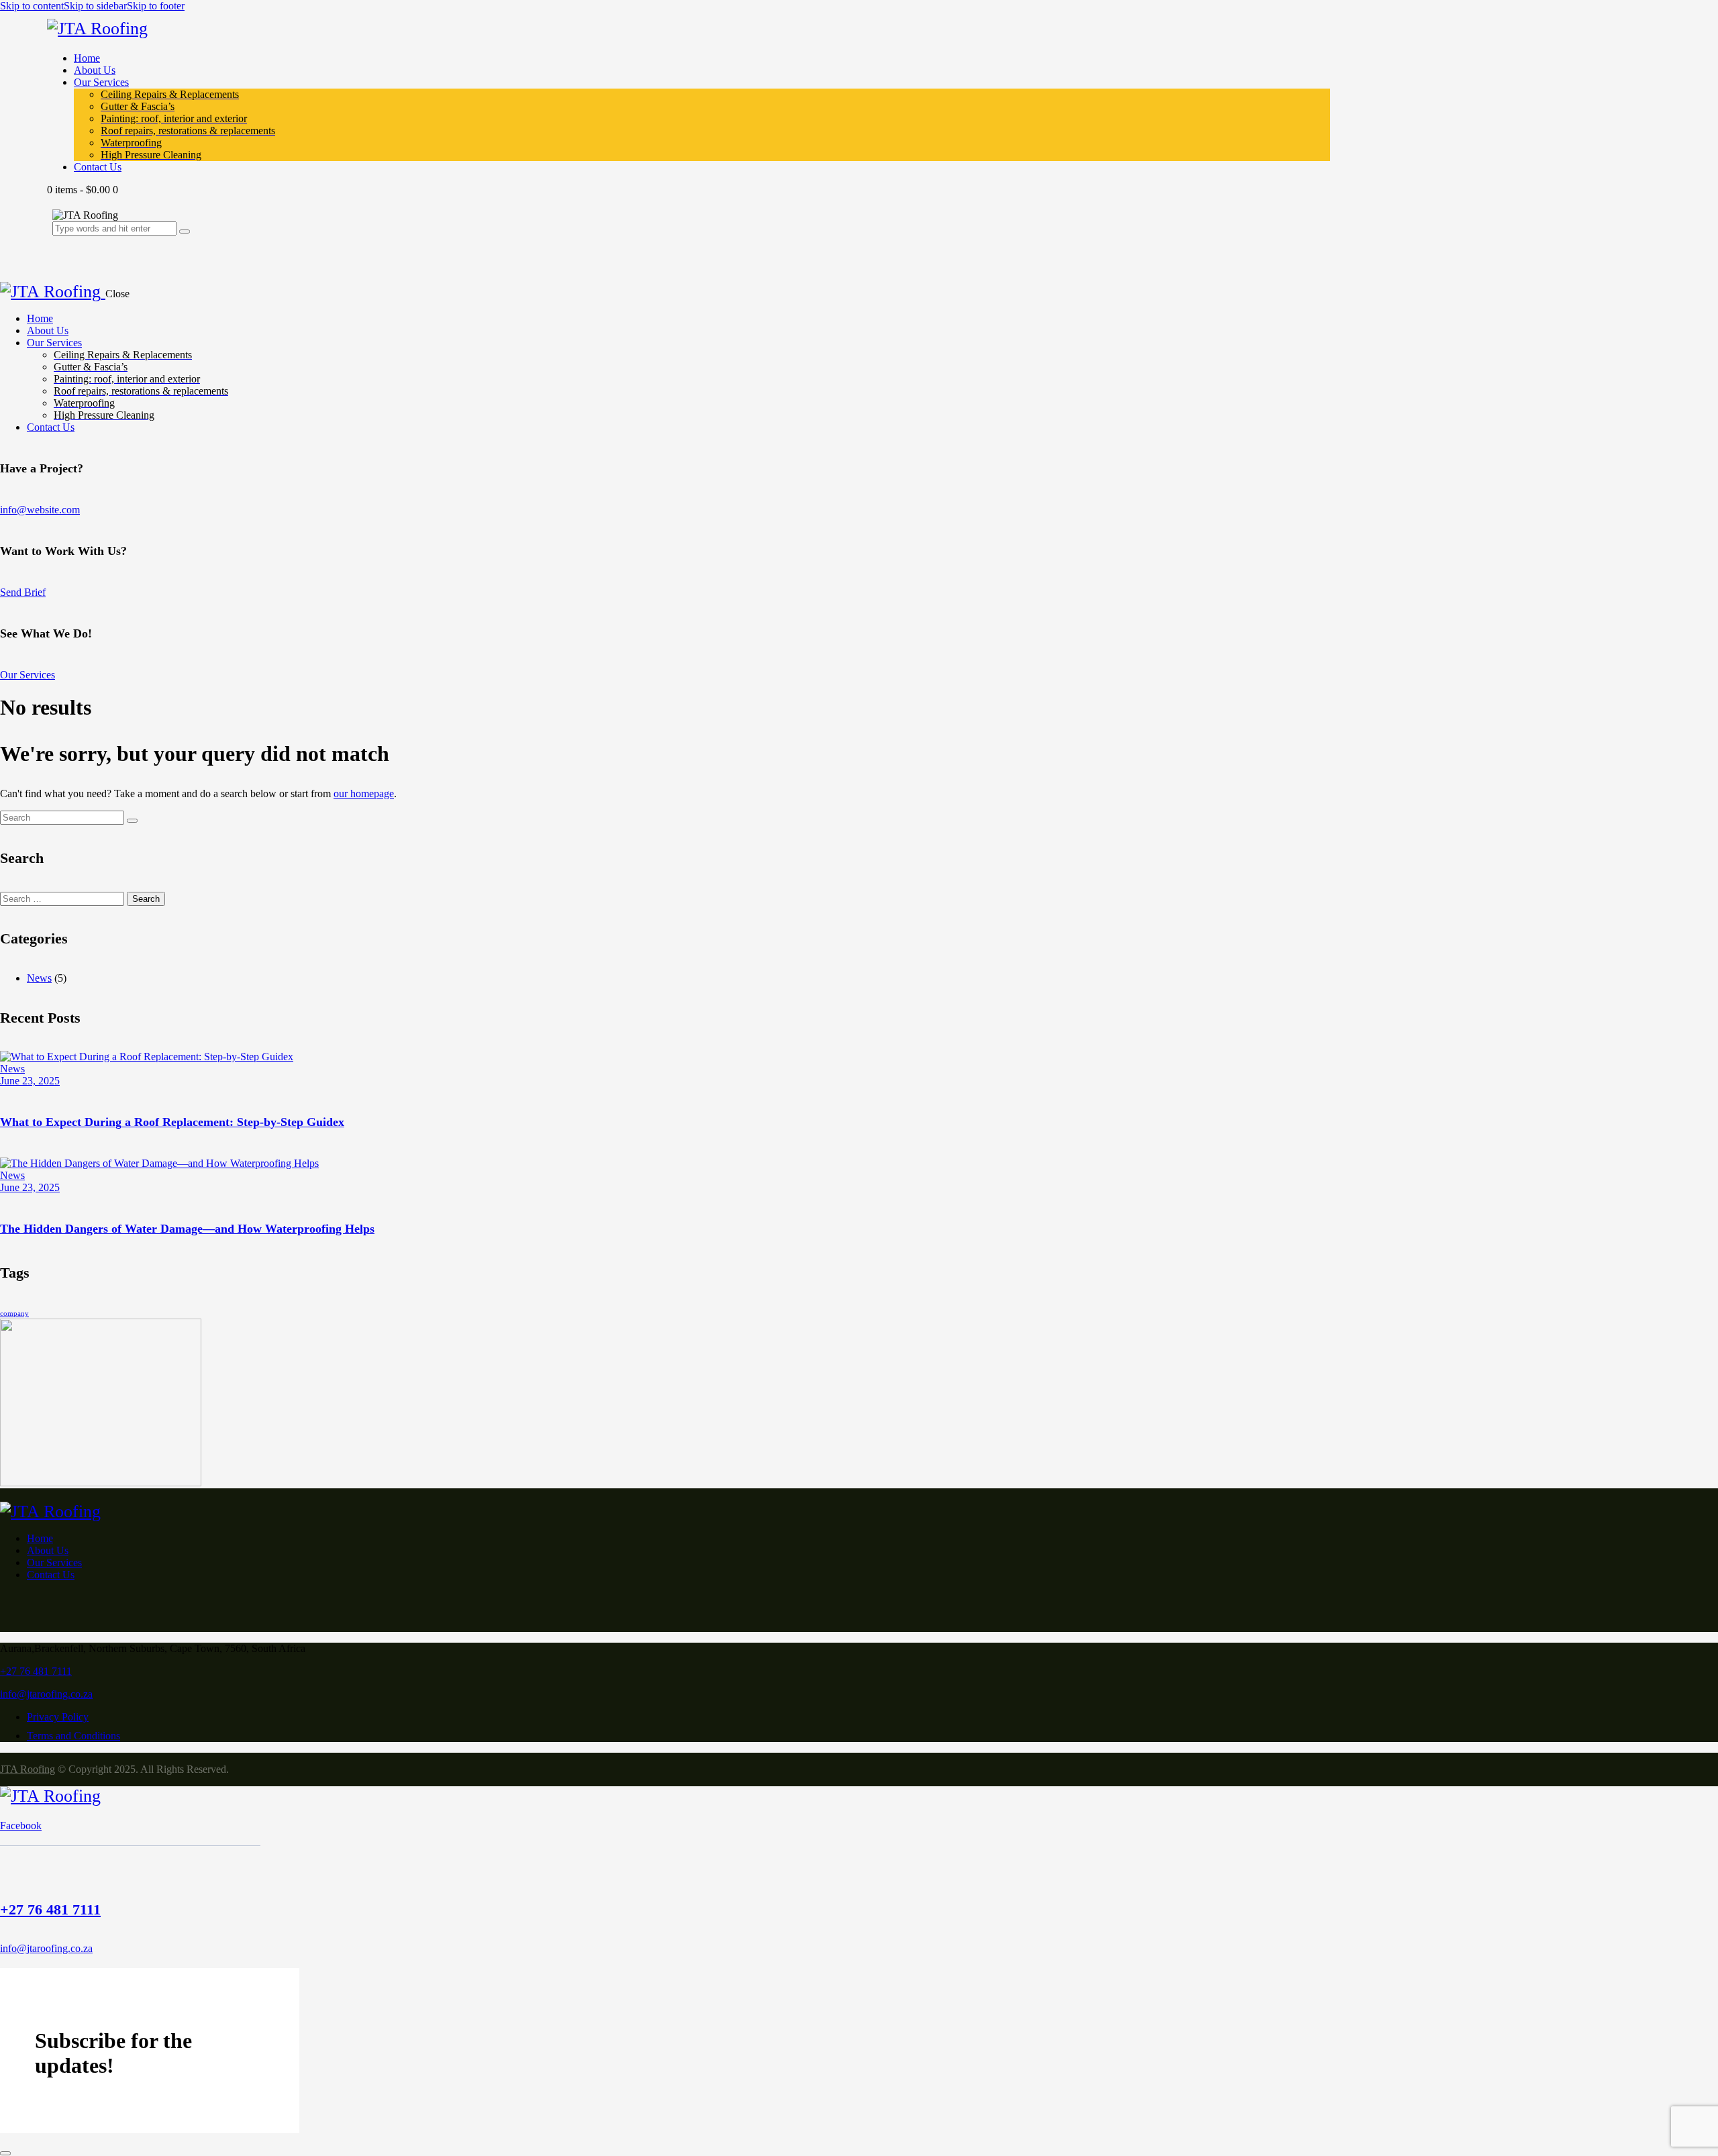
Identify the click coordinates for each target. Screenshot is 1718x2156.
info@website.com (40, 510)
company (14, 1314)
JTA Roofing (28, 1769)
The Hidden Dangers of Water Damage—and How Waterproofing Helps (187, 1229)
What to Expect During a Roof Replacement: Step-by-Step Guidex (172, 1122)
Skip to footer (156, 6)
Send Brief (23, 592)
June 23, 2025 (30, 1081)
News (39, 978)
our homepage (364, 793)
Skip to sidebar (95, 6)
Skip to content (32, 6)
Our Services (28, 675)
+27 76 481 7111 (36, 1671)
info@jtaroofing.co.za (46, 1694)
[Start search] (132, 821)
